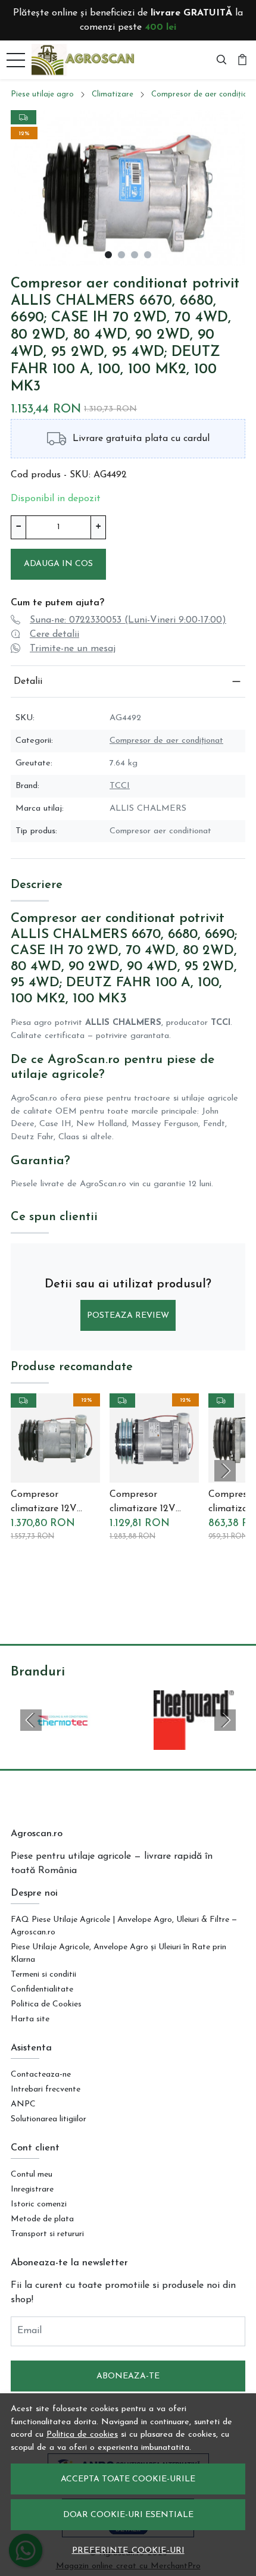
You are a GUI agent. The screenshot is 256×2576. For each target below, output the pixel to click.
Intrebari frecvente (46, 2089)
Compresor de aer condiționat (166, 741)
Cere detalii (54, 634)
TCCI (120, 786)
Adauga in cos (58, 564)
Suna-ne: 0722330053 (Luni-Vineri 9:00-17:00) (128, 620)
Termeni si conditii (43, 1975)
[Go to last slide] (31, 1720)
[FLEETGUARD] (194, 1743)
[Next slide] (225, 1471)
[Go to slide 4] (148, 255)
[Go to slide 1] (108, 255)
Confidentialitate (42, 1989)
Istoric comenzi (39, 2204)
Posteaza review (128, 1316)
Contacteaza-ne (41, 2075)
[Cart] (242, 60)
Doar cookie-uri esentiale (128, 2515)
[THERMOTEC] (62, 1743)
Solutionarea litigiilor (49, 2119)
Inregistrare (32, 2189)
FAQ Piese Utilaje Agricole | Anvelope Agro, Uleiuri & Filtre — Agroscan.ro (124, 1926)
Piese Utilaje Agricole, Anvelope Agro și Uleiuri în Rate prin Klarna (118, 1953)
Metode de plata (42, 2219)
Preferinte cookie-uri (128, 2551)
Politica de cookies (82, 2435)
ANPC (23, 2104)
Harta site (30, 2019)
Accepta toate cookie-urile (128, 2479)
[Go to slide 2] (121, 255)
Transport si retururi (47, 2234)
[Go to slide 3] (135, 255)
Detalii (28, 681)
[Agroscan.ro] (86, 60)
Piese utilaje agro (42, 94)
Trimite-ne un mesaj (73, 649)
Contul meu (32, 2175)
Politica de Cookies (46, 2004)
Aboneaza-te (128, 2376)
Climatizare (113, 94)
